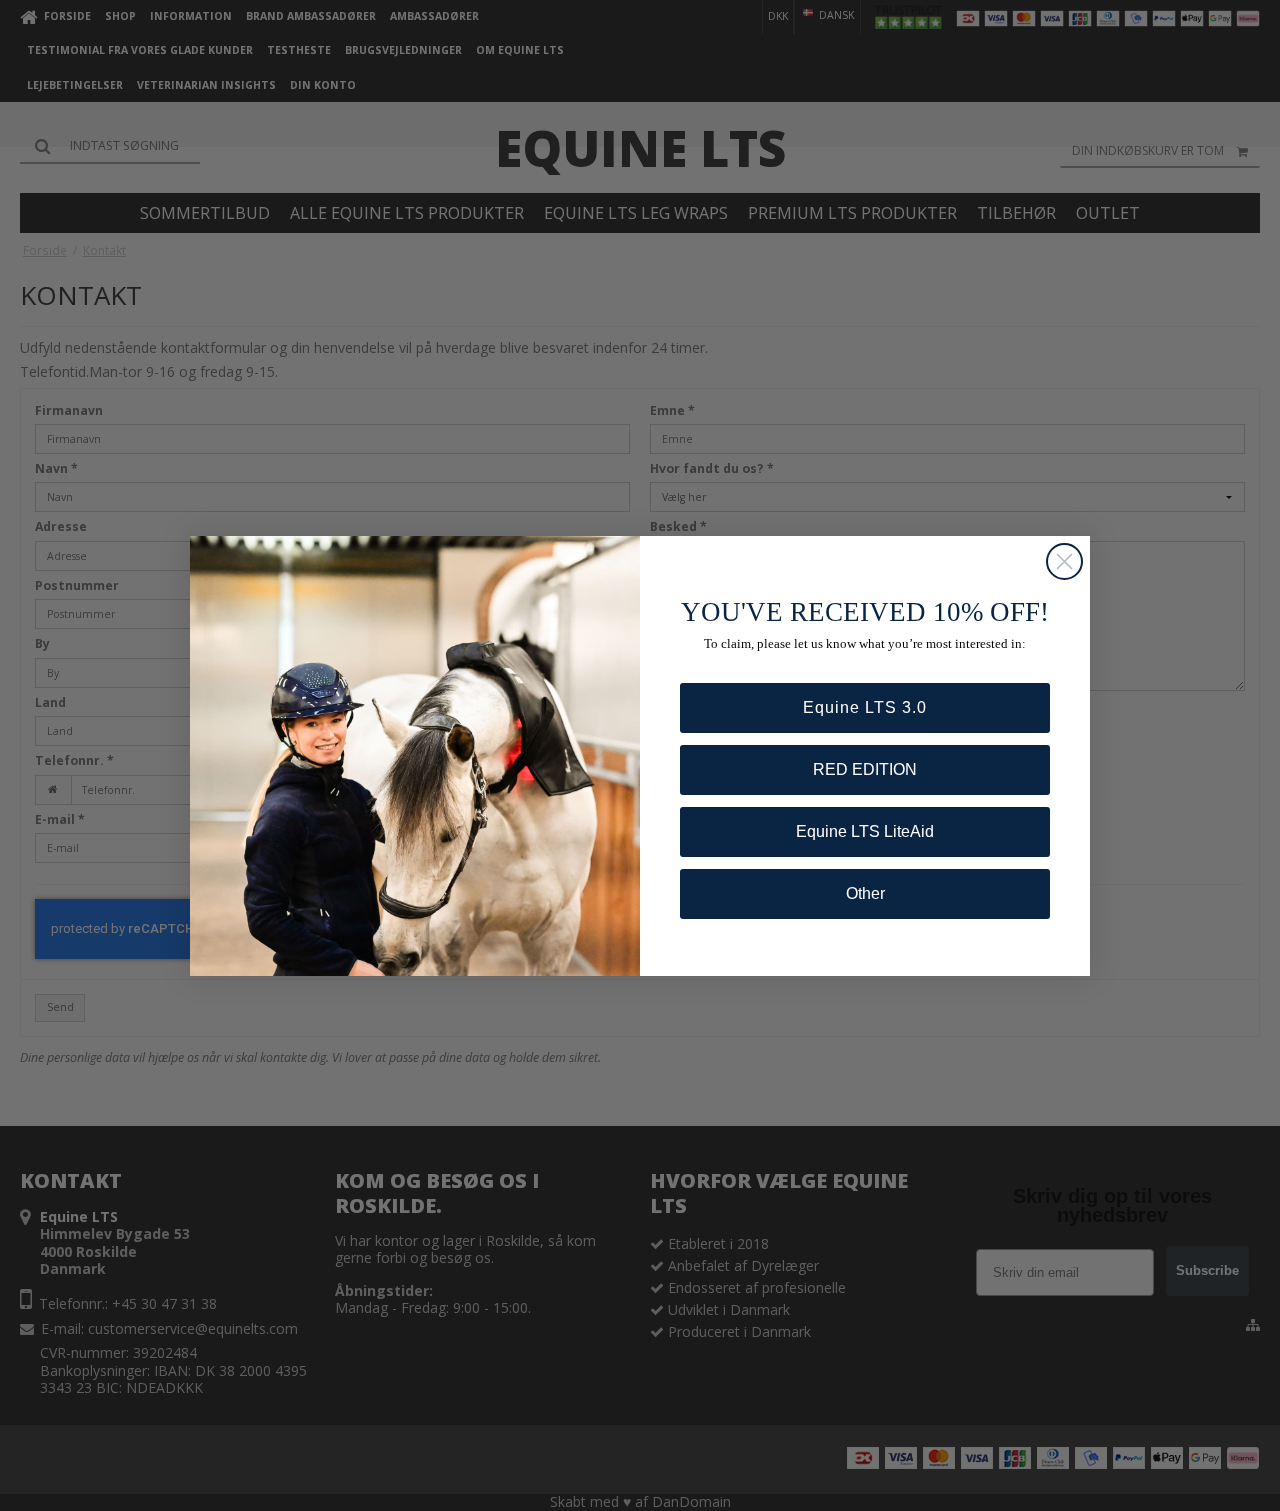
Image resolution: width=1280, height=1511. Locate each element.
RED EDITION (865, 769)
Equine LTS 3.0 (865, 707)
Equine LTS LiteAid (865, 831)
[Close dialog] (1064, 561)
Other (865, 893)
